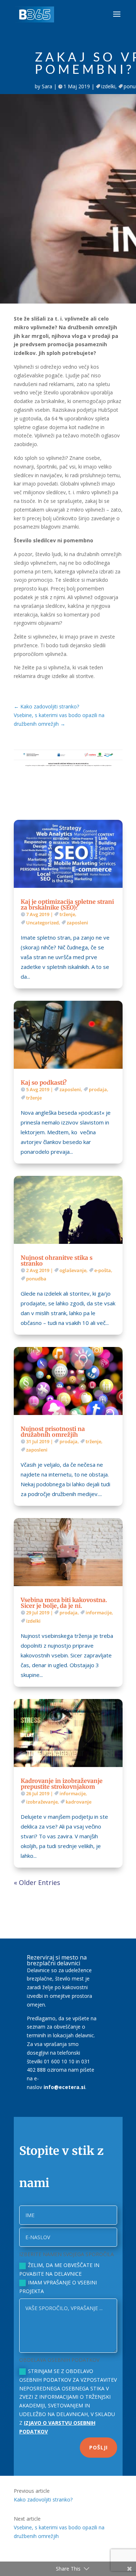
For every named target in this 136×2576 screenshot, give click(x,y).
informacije (99, 1613)
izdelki (108, 86)
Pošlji (98, 2447)
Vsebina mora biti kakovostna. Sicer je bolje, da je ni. (64, 1603)
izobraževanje (42, 1802)
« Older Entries (37, 1882)
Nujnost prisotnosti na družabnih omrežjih (53, 1432)
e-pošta (103, 1270)
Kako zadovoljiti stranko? (43, 2499)
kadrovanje (79, 1802)
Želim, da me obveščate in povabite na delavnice (59, 2269)
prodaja (98, 1089)
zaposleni (77, 923)
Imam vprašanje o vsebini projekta (58, 2287)
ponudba (36, 1279)
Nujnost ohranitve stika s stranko (57, 1261)
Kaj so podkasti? (44, 1082)
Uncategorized (42, 923)
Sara (47, 86)
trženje (67, 914)
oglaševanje (73, 1270)
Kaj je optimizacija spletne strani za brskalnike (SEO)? (67, 904)
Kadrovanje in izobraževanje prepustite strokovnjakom (62, 1784)
